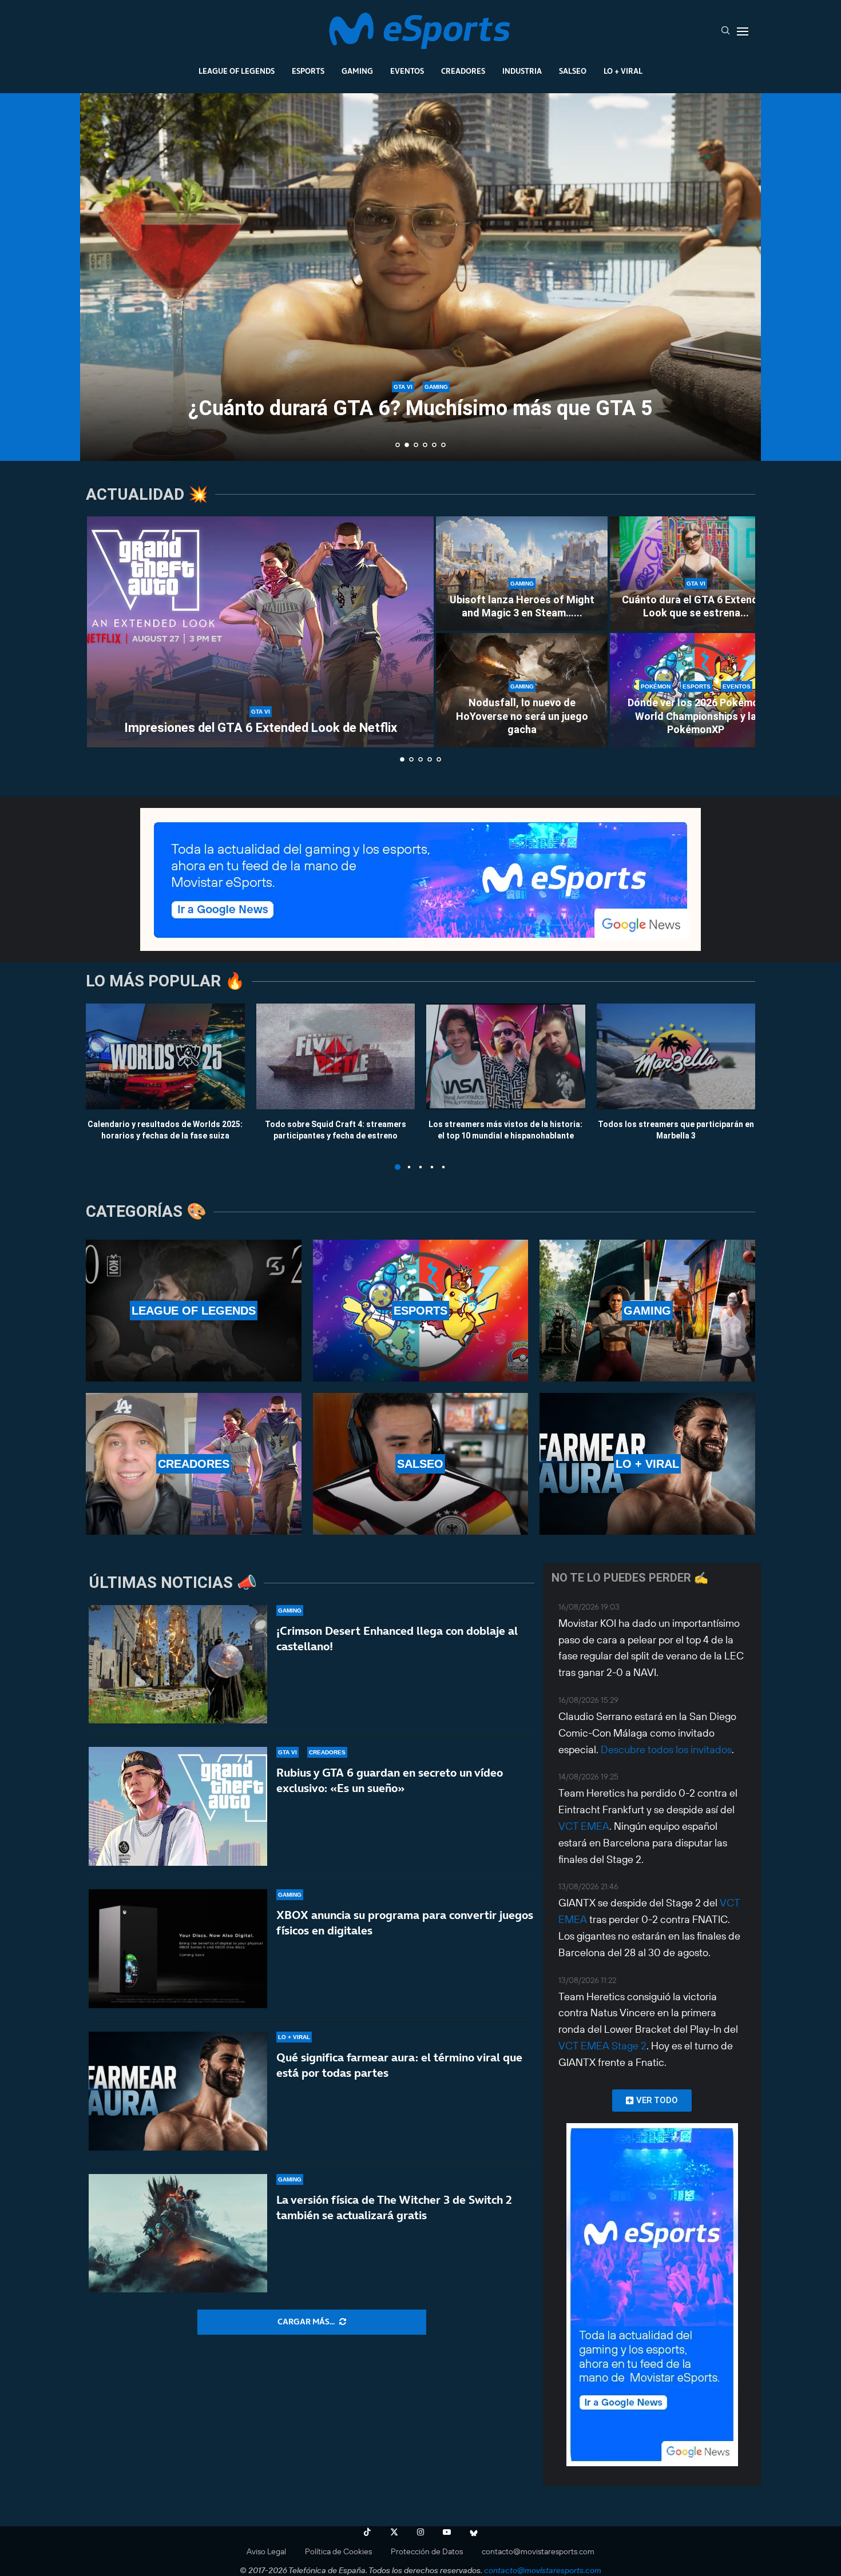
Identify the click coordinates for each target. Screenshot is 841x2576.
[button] (101, 276)
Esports (308, 71)
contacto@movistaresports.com (538, 2551)
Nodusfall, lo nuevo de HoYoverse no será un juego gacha (522, 716)
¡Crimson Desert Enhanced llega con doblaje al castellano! (397, 1639)
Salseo (573, 71)
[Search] (725, 31)
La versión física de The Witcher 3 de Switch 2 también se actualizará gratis (394, 2207)
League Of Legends (237, 71)
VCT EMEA (584, 1826)
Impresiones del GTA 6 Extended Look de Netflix (261, 728)
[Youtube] (447, 2532)
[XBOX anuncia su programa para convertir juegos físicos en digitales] (178, 1949)
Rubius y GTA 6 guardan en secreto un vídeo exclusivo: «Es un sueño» (390, 1780)
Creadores (463, 71)
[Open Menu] (743, 31)
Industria (522, 71)
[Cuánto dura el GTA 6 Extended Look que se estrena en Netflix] (696, 574)
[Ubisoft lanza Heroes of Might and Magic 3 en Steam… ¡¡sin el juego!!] (522, 574)
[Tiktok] (367, 2532)
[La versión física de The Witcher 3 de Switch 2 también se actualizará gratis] (178, 2233)
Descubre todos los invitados (666, 1749)
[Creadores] (194, 1464)
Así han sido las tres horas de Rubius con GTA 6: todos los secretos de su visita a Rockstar (421, 398)
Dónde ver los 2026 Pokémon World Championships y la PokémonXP (696, 716)
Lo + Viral (623, 71)
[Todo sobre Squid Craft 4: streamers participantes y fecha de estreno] (336, 1056)
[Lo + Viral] (647, 1464)
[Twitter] (394, 2532)
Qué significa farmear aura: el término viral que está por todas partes (399, 2065)
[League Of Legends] (194, 1311)
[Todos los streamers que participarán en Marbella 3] (676, 1056)
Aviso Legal (266, 2551)
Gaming (357, 71)
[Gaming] (647, 1311)
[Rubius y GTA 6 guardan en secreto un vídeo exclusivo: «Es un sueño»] (178, 1806)
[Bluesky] (474, 2532)
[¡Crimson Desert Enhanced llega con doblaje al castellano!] (178, 1665)
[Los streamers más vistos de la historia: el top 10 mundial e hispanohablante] (506, 1056)
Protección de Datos (427, 2551)
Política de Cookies (338, 2551)
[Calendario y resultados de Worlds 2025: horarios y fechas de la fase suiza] (165, 1056)
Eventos (407, 71)
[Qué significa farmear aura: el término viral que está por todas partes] (178, 2091)
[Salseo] (421, 1464)
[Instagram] (420, 2532)
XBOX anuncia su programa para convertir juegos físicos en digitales (405, 1923)
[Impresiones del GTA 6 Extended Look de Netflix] (260, 632)
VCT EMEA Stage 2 (602, 2046)
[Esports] (421, 1311)
